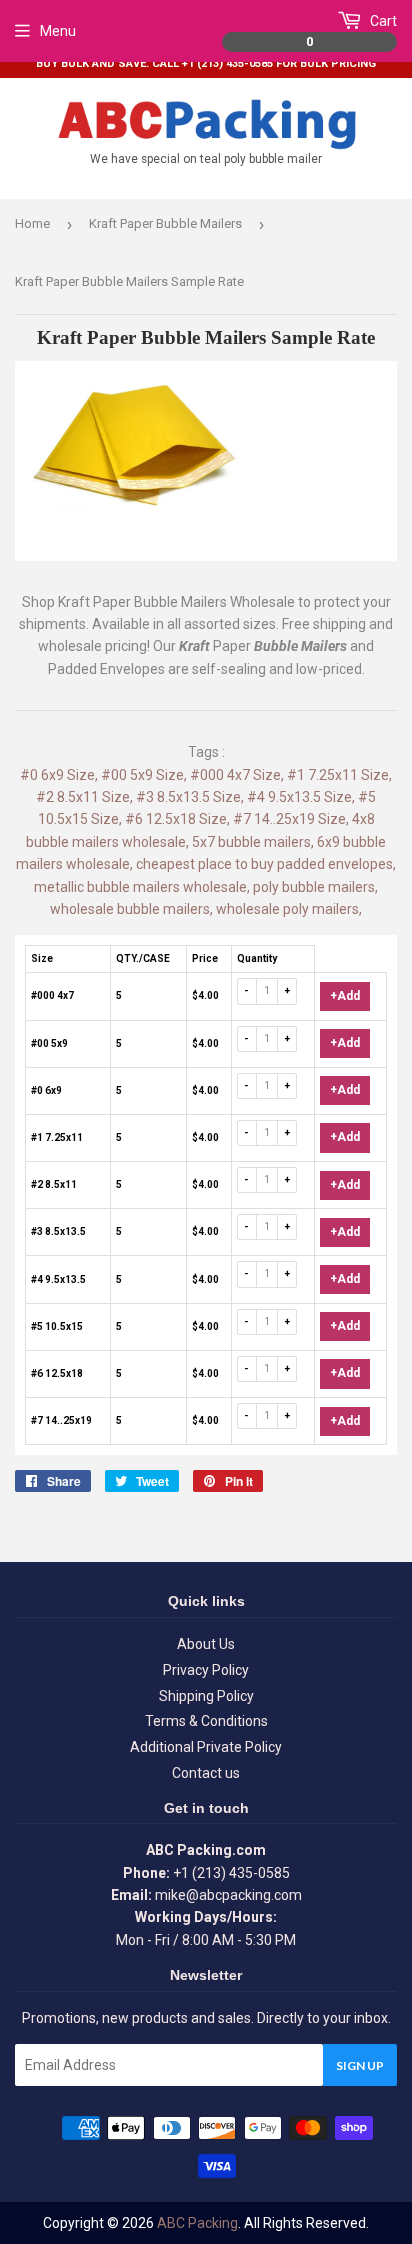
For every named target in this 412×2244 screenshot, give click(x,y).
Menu (58, 31)
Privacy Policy (206, 1670)
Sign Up (360, 2065)
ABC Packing (197, 2223)
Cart (351, 31)
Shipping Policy (206, 1696)
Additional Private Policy (206, 1747)
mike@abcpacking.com (228, 1895)
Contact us (206, 1773)
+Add (345, 996)
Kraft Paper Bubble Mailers (165, 223)
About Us (206, 1644)
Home (32, 223)
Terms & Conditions (206, 1721)
